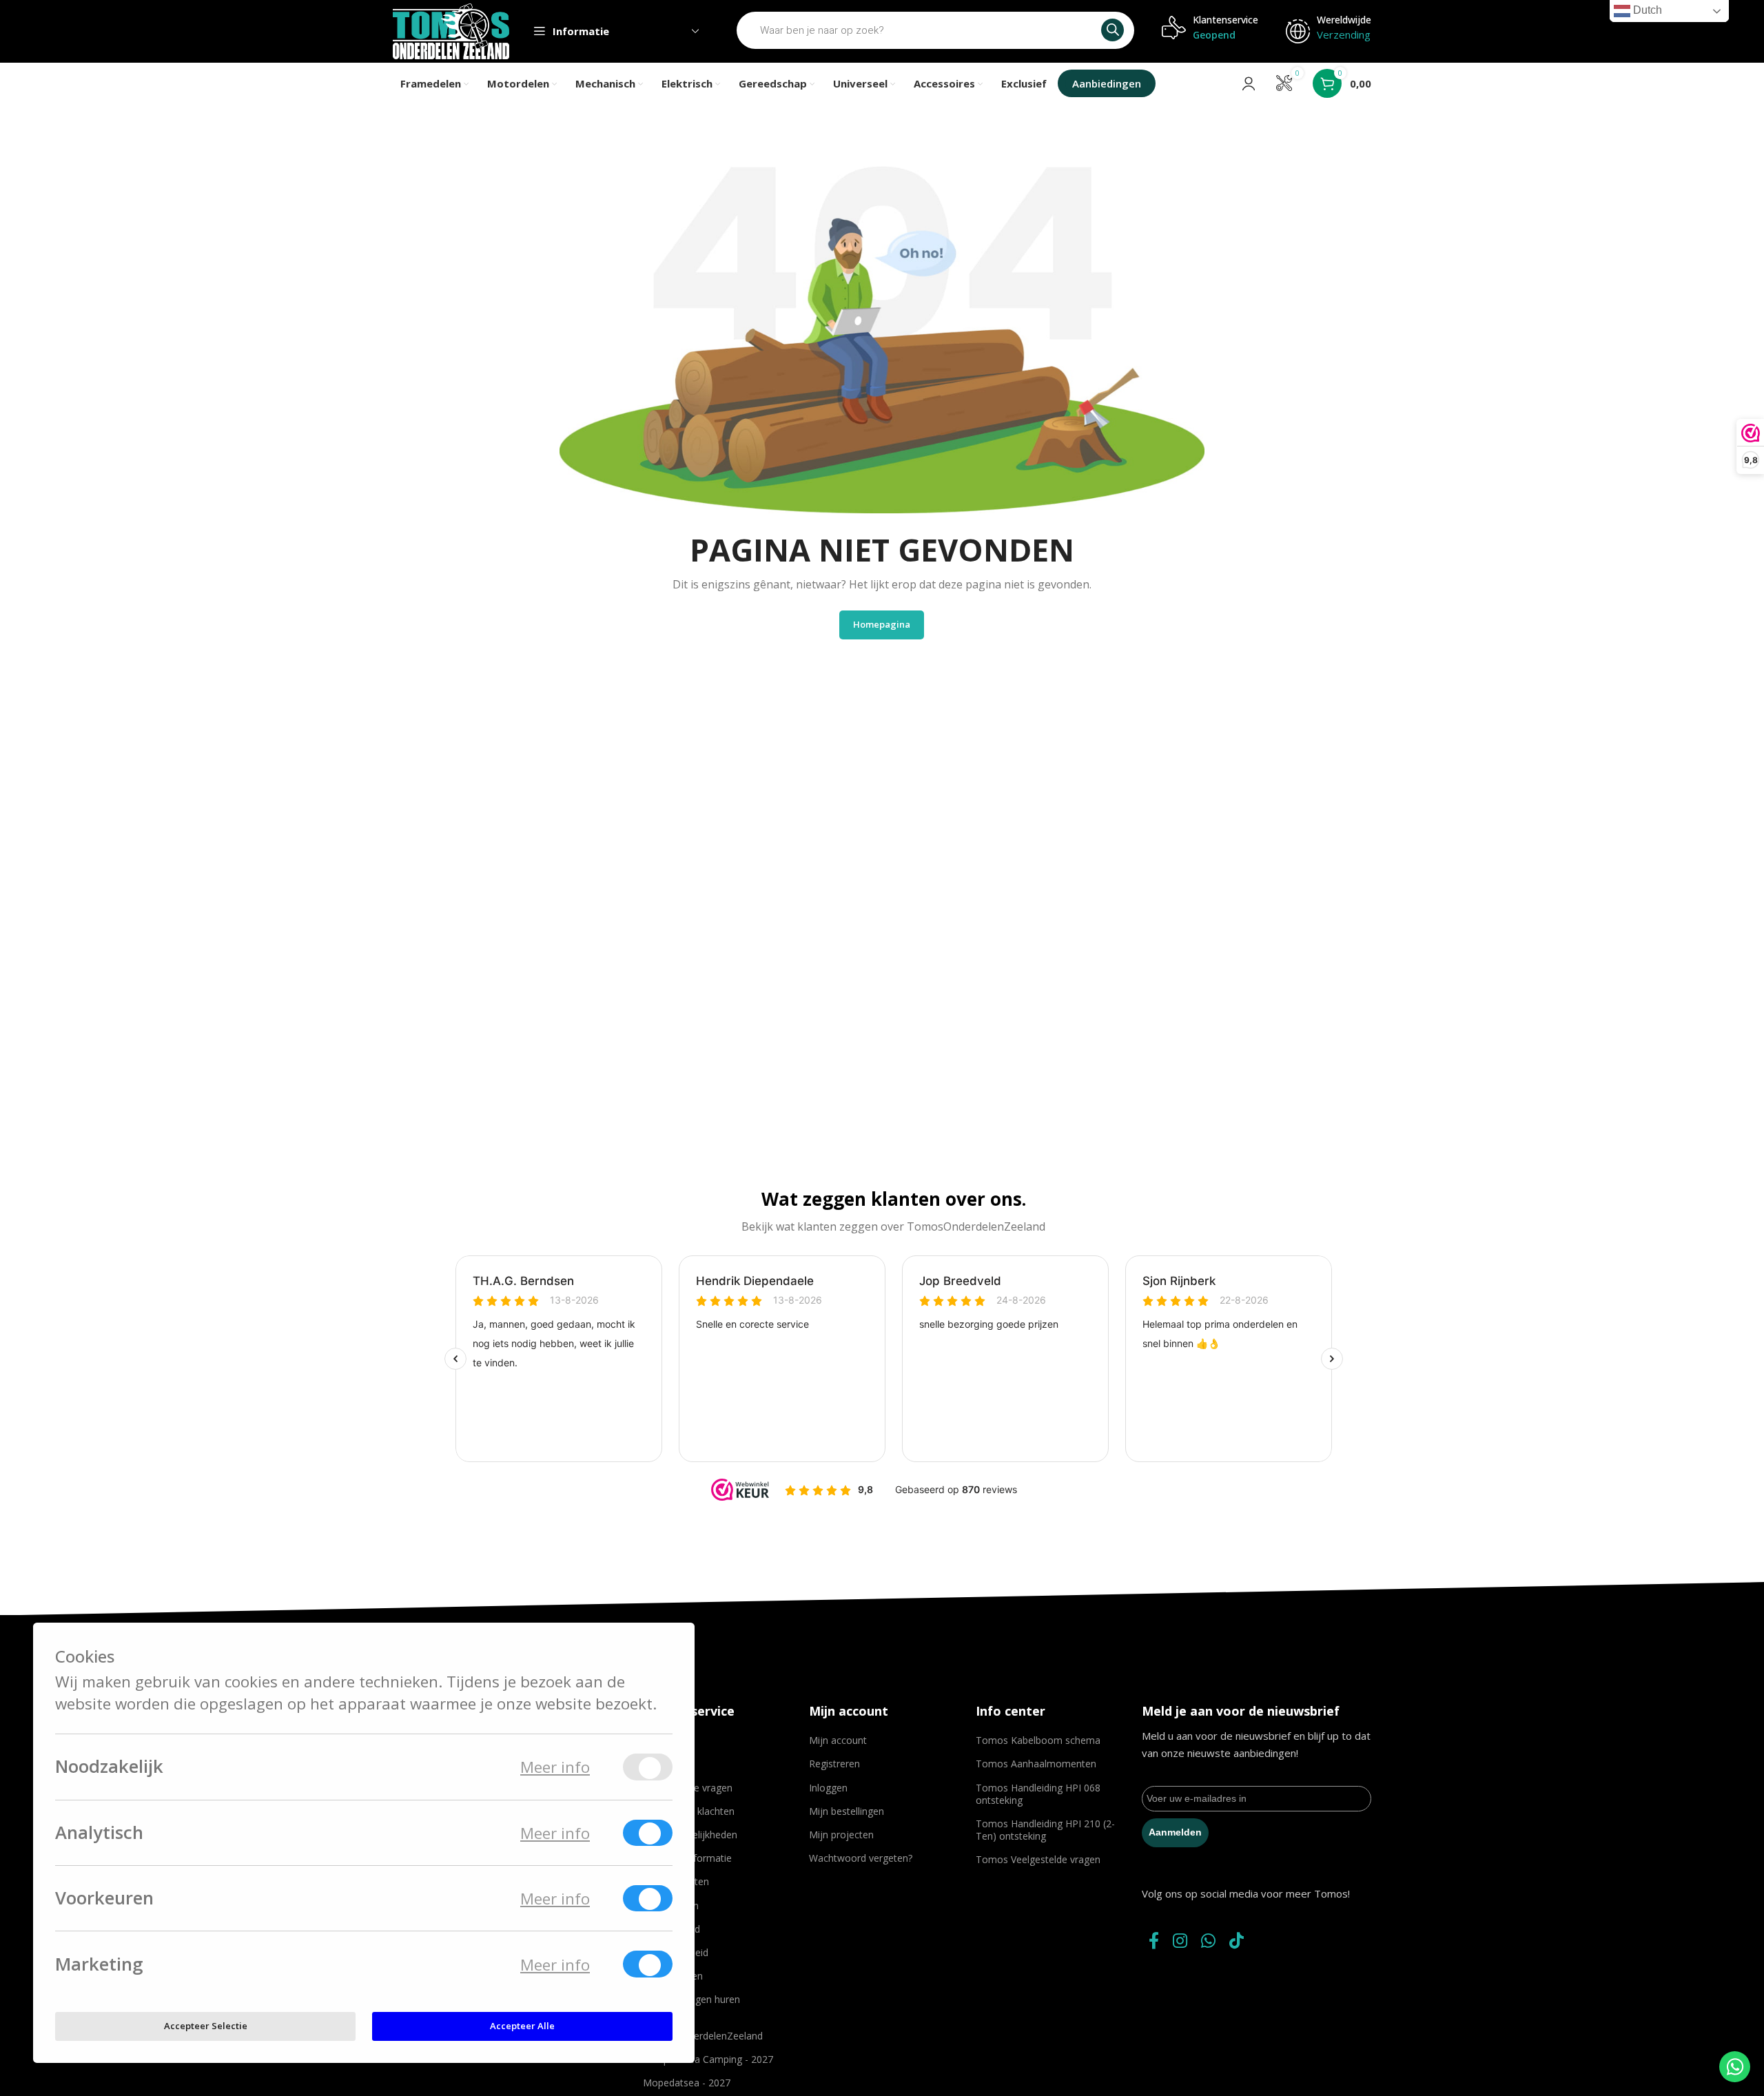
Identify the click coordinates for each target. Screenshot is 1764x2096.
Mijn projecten (841, 1835)
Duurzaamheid (676, 1952)
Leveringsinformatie (687, 1858)
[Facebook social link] (1154, 1941)
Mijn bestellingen (847, 1811)
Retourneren (671, 1905)
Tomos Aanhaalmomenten (1036, 1764)
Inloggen (828, 1788)
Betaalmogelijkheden (690, 1835)
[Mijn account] (1249, 83)
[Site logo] (451, 30)
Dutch (1646, 10)
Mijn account (838, 1740)
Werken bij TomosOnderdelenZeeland (703, 2029)
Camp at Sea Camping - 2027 (708, 2059)
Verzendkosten (676, 1881)
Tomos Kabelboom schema (1038, 1740)
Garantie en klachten (689, 1811)
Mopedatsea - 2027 (687, 2083)
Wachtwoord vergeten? (861, 1858)
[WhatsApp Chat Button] (1735, 2067)
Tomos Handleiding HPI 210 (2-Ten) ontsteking (1045, 1830)
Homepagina (882, 624)
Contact (660, 1764)
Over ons (663, 1740)
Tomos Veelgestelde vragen (1038, 1859)
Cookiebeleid (671, 1929)
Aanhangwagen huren (691, 1999)
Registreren (834, 1764)
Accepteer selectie (206, 2026)
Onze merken (673, 1976)
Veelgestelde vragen (688, 1788)
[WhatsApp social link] (1208, 1941)
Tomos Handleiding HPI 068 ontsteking (1038, 1794)
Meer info (555, 1767)
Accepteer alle (522, 2026)
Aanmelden (1175, 1832)
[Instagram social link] (1180, 1941)
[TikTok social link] (1237, 1941)
